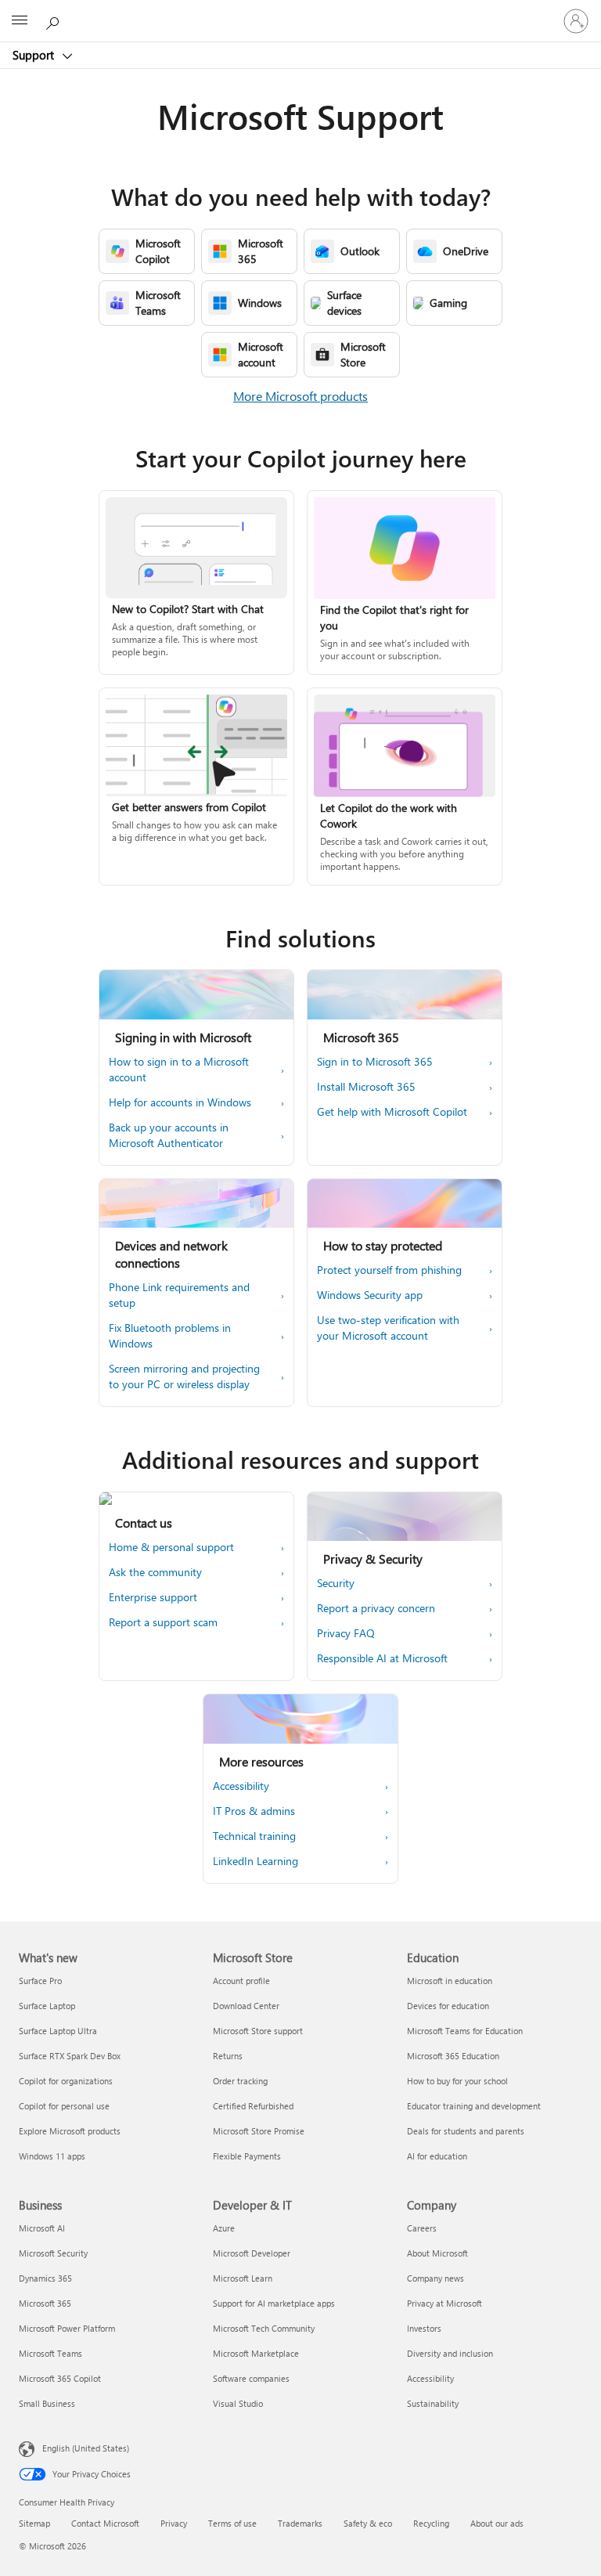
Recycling (431, 2523)
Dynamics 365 (45, 2278)
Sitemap (34, 2523)
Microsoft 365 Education (453, 2056)
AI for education (437, 2156)
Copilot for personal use (64, 2106)
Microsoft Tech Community (264, 2328)
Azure (224, 2228)
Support (35, 55)
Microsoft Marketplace (256, 2353)
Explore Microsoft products (70, 2131)
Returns (228, 2056)
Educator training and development (474, 2106)
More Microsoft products (300, 396)
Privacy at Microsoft (444, 2303)
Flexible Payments (247, 2156)
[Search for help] (55, 20)
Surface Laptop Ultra (58, 2031)
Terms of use (232, 2523)
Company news (435, 2278)
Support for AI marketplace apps (274, 2303)
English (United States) (86, 2448)
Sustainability (433, 2403)
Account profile (241, 1981)
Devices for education (448, 2006)
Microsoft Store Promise (259, 2131)
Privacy (174, 2523)
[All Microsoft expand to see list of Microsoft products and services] (20, 21)
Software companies (251, 2378)
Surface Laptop (47, 2006)
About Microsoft (437, 2253)
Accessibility (430, 2378)
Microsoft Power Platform (67, 2328)
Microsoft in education (450, 1981)
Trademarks (300, 2523)
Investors (424, 2328)
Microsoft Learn (243, 2278)
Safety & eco (368, 2523)
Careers (422, 2228)
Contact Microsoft (105, 2523)
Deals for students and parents (466, 2131)
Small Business (47, 2403)
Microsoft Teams (50, 2353)
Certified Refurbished (253, 2106)
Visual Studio (238, 2403)
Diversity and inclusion (450, 2353)
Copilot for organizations (66, 2081)
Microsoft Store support (258, 2031)
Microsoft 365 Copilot (60, 2378)
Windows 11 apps (52, 2156)
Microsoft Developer (252, 2253)
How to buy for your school (457, 2081)
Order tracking (240, 2081)
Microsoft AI (42, 2228)
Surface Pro (40, 1981)
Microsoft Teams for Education (465, 2031)
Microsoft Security (53, 2253)
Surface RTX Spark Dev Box (70, 2056)
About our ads (497, 2523)
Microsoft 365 (45, 2303)
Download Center (246, 2006)
